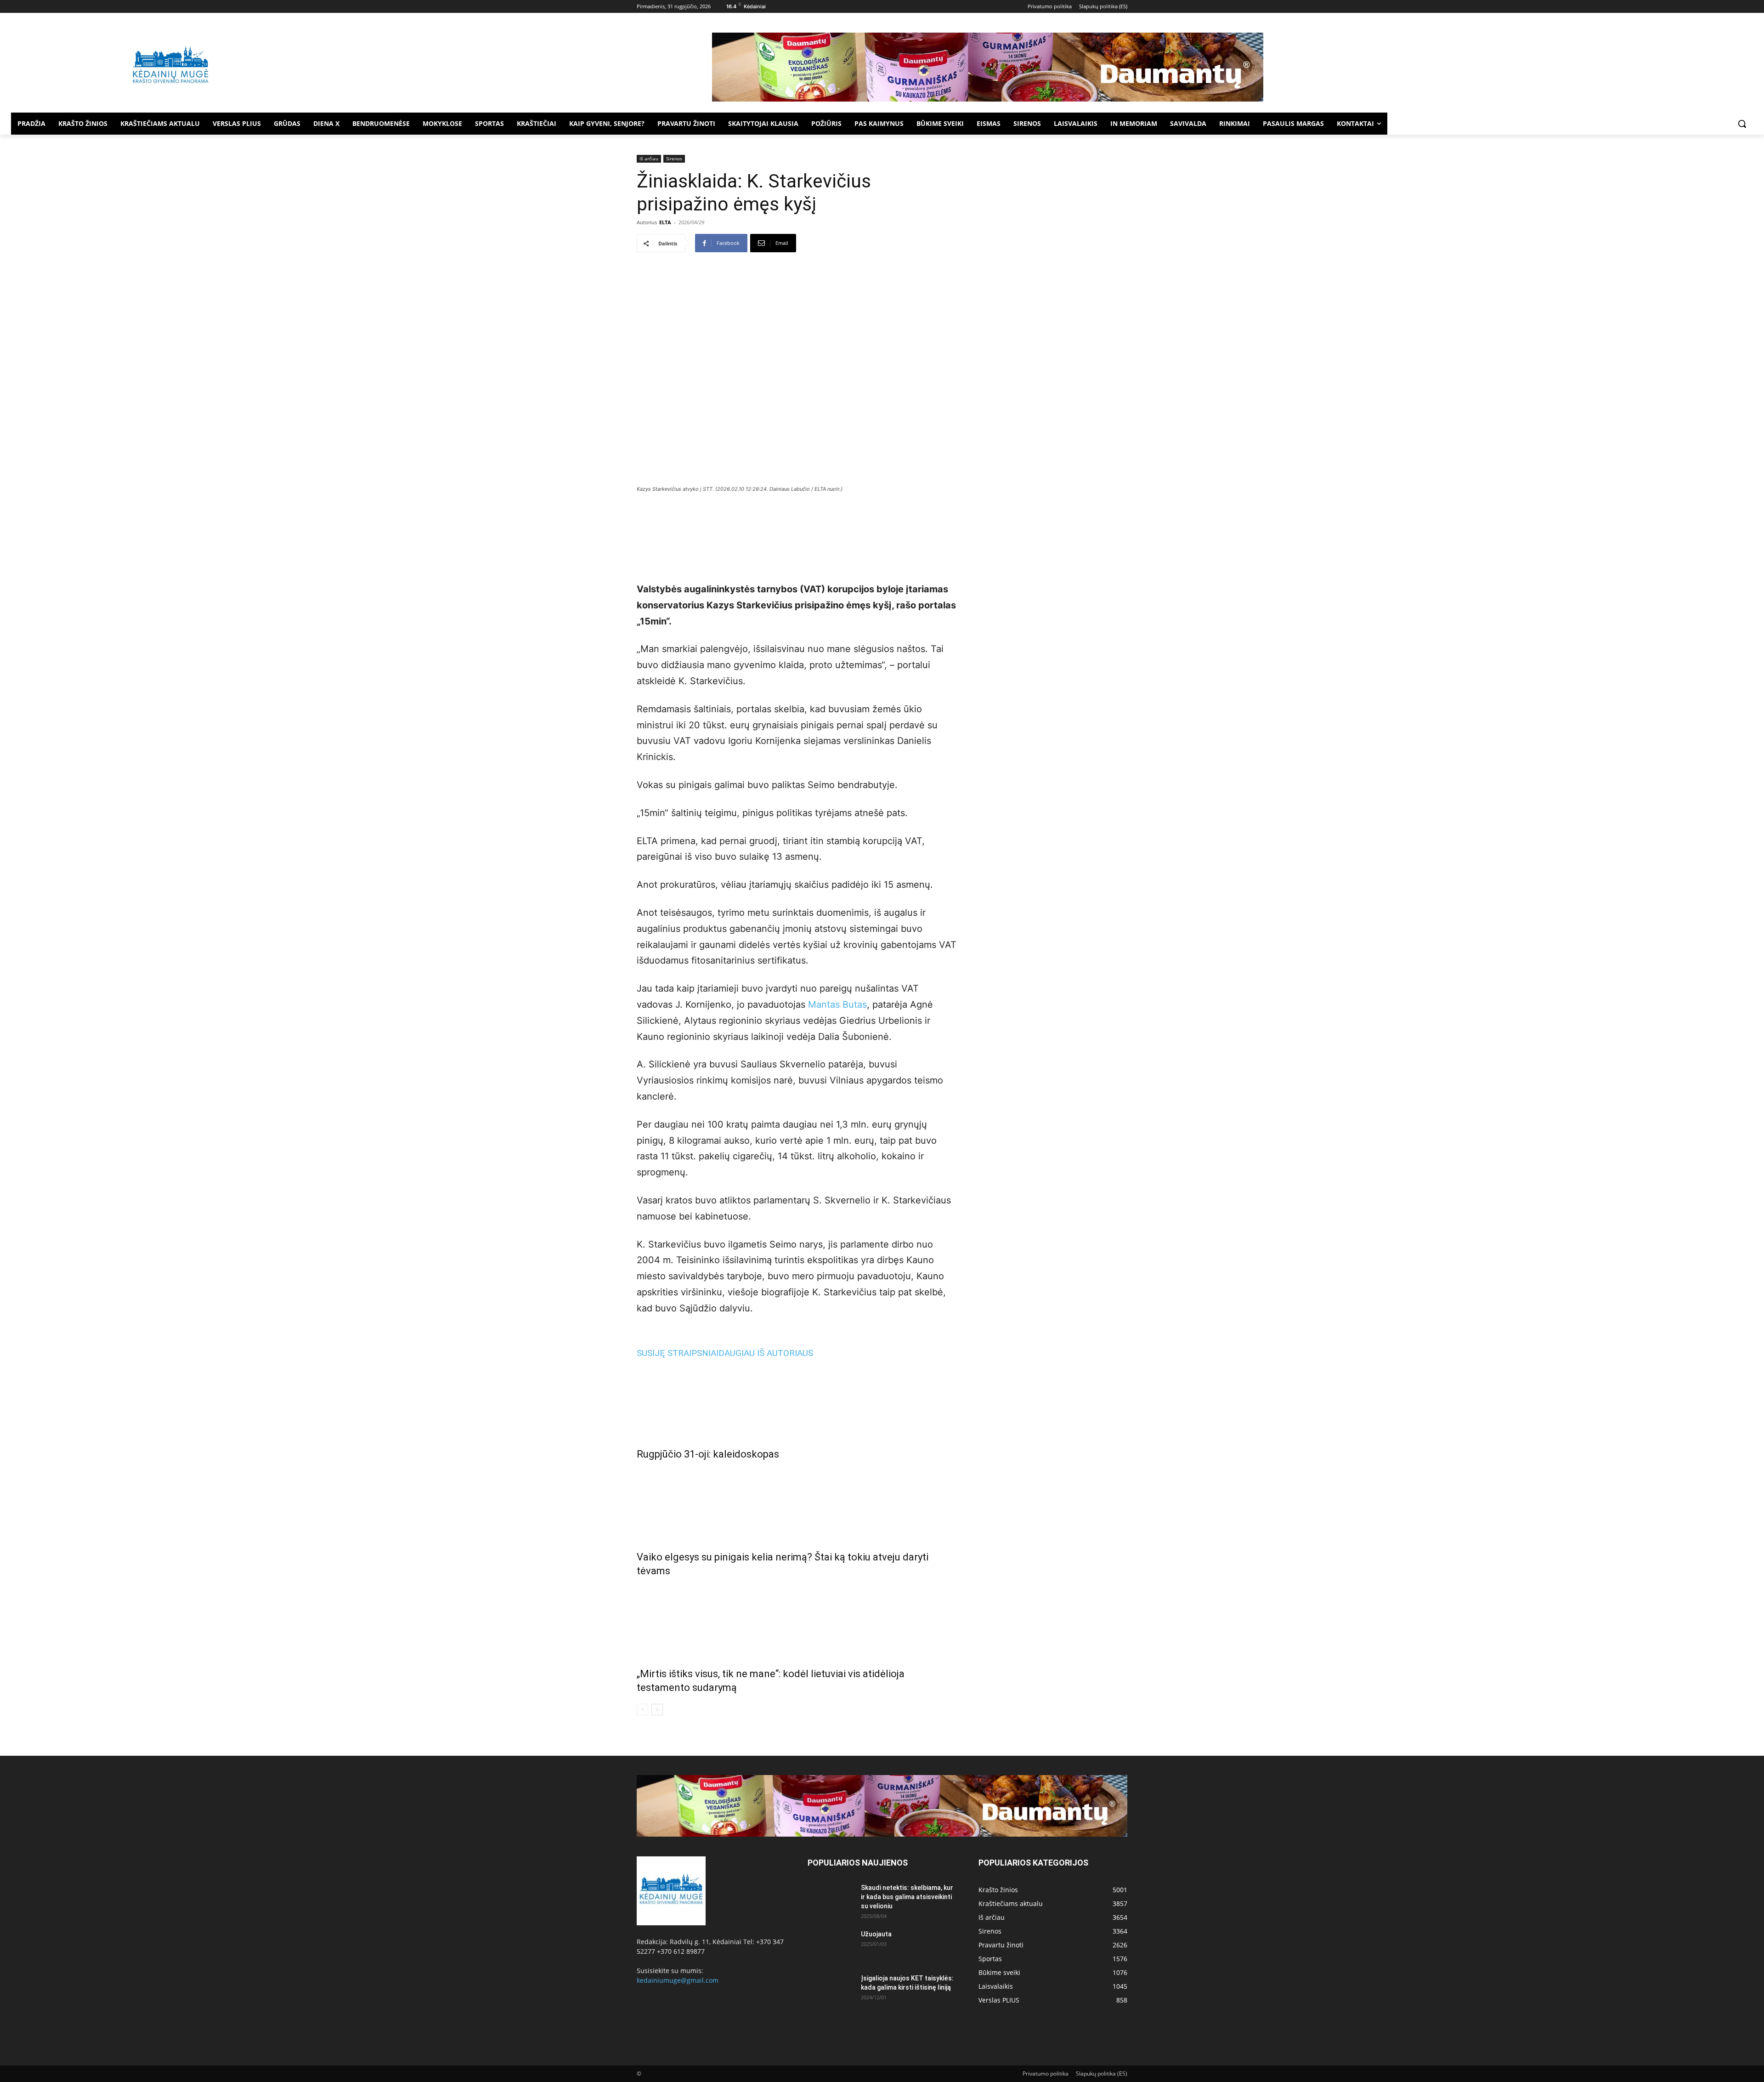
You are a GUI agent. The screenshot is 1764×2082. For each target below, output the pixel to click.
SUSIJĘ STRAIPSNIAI (678, 1353)
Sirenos (674, 159)
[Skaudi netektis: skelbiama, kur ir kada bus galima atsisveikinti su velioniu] (831, 1899)
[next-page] (657, 1710)
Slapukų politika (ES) (1102, 2073)
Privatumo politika (1046, 2073)
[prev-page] (642, 1710)
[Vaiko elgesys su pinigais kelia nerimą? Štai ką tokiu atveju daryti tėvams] (797, 1503)
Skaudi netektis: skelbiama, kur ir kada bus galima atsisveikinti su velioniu (907, 1897)
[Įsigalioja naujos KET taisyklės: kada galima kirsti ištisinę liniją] (831, 1990)
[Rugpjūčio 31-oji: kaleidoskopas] (797, 1401)
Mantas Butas (837, 1004)
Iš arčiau (649, 159)
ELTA (665, 222)
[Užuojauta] (831, 1946)
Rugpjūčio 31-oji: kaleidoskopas (708, 1454)
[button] (1742, 124)
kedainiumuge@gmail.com (678, 1980)
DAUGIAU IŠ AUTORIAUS (766, 1353)
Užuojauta (876, 1934)
